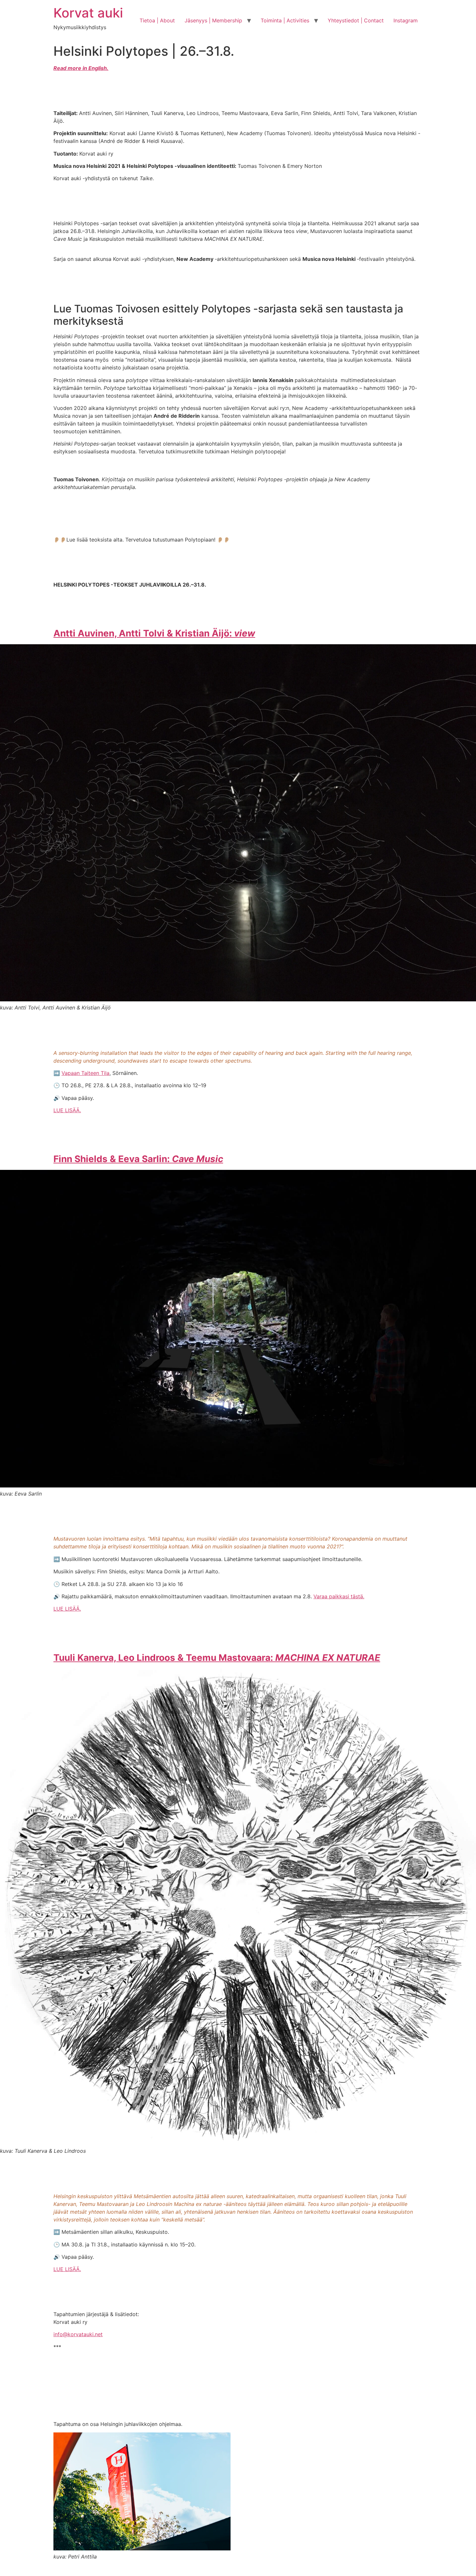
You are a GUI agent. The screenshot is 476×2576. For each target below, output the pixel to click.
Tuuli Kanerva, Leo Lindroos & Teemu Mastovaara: (217, 1658)
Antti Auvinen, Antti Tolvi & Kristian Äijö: (154, 633)
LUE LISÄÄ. (67, 1110)
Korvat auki (88, 13)
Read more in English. (81, 68)
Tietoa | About (157, 20)
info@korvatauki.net (78, 2334)
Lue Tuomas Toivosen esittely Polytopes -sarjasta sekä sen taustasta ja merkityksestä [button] (228, 315)
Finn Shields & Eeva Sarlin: (138, 1159)
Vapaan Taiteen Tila (85, 1073)
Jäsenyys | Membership (213, 20)
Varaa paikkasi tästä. (339, 1596)
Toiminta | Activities (285, 20)
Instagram (406, 20)
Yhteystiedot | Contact (356, 20)
